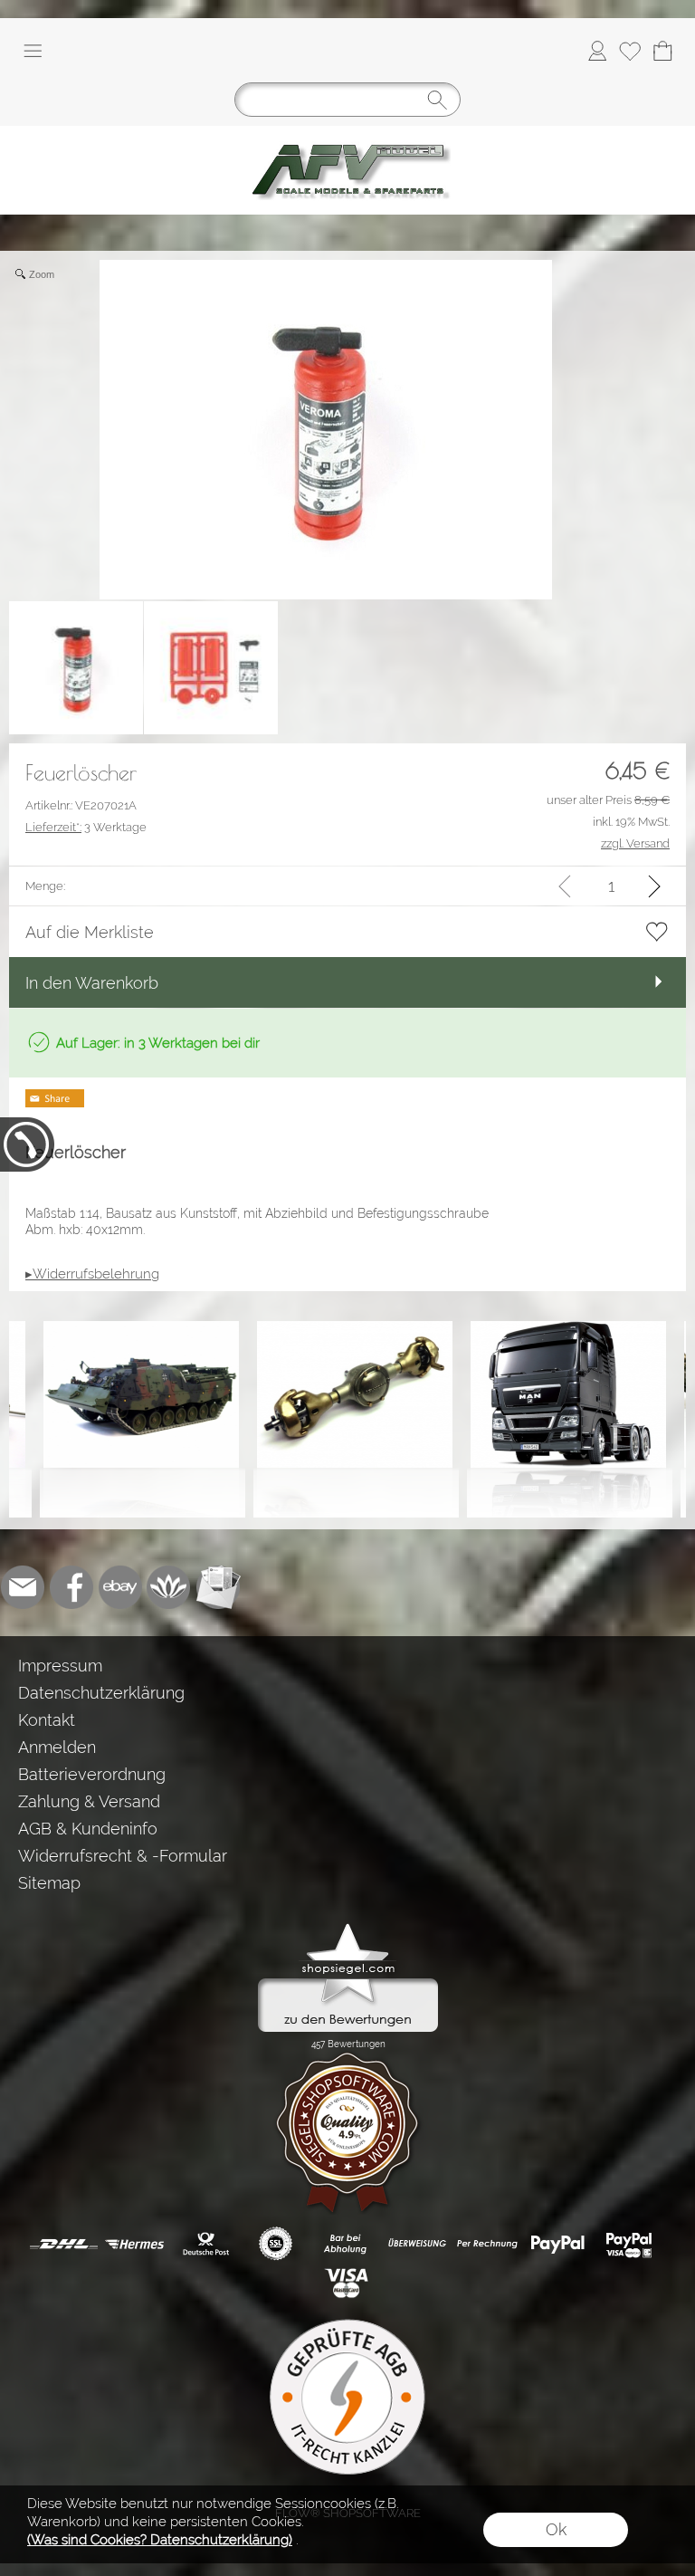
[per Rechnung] (487, 2244)
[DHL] (64, 2244)
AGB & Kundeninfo (88, 1829)
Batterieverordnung (92, 1774)
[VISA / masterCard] (346, 2284)
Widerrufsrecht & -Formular (123, 1856)
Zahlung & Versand (89, 1801)
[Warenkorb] (662, 51)
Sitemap (49, 1883)
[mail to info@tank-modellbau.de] (23, 1587)
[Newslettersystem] (218, 1587)
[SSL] (276, 2244)
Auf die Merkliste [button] (90, 932)
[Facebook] (71, 1587)
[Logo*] (347, 133)
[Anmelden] (597, 51)
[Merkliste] (630, 51)
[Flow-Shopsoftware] (169, 1587)
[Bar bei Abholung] (346, 2244)
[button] (33, 51)
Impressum (60, 1666)
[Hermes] (134, 2244)
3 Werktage (86, 827)
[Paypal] (558, 2244)
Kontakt (47, 1720)
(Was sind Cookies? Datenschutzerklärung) (160, 2540)
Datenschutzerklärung (101, 1693)
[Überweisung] (417, 2244)
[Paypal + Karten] (628, 2244)
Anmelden (57, 1747)
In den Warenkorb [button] (92, 983)
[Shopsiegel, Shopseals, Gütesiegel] (348, 1928)
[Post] (205, 2244)
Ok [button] (556, 2529)
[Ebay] (120, 1587)
